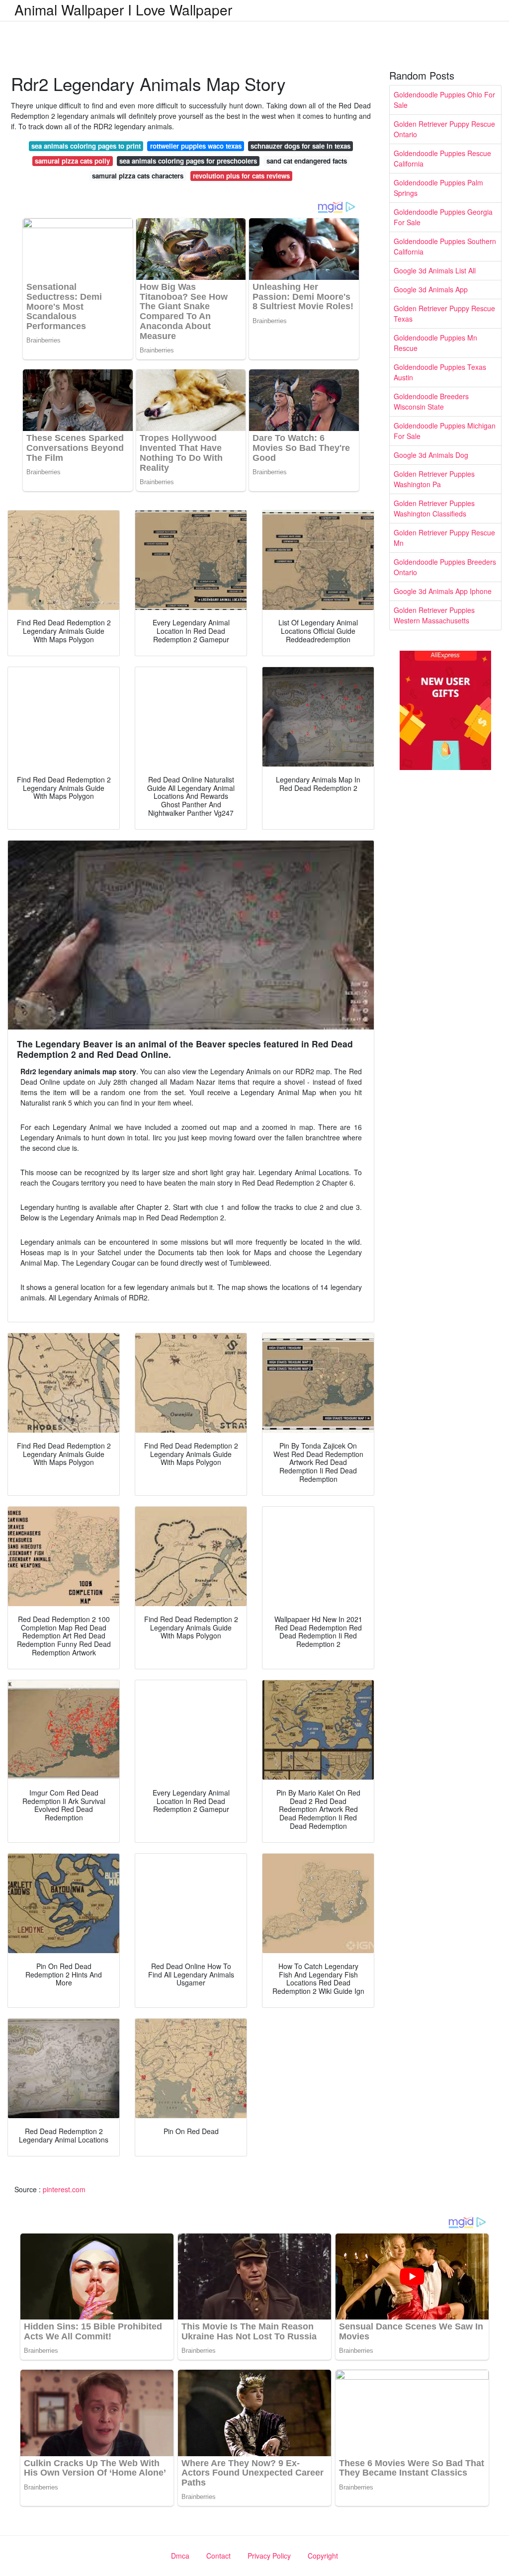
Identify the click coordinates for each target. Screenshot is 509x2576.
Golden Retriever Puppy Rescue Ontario (444, 129)
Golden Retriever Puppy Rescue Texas (444, 313)
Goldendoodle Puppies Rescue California (442, 158)
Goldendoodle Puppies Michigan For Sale (445, 431)
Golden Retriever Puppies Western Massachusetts (434, 615)
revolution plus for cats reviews (241, 176)
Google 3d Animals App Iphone (443, 591)
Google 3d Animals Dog (431, 455)
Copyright (323, 2556)
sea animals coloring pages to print (86, 146)
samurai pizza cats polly (72, 161)
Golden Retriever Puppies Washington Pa (434, 479)
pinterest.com (64, 2189)
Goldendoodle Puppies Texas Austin (440, 372)
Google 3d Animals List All (435, 270)
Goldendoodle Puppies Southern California (445, 246)
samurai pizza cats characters (138, 176)
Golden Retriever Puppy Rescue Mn (444, 538)
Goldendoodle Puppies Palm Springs (438, 188)
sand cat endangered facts (307, 161)
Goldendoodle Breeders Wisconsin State (431, 401)
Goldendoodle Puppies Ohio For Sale (444, 100)
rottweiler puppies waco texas (196, 146)
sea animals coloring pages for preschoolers (188, 161)
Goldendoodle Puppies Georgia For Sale (443, 217)
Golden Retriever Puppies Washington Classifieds (434, 508)
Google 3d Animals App (431, 289)
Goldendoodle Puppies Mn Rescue (435, 343)
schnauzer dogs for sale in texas (300, 146)
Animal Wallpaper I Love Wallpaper (123, 9)
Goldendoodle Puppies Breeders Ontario (445, 567)
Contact (218, 2556)
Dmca (180, 2556)
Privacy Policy (269, 2556)
